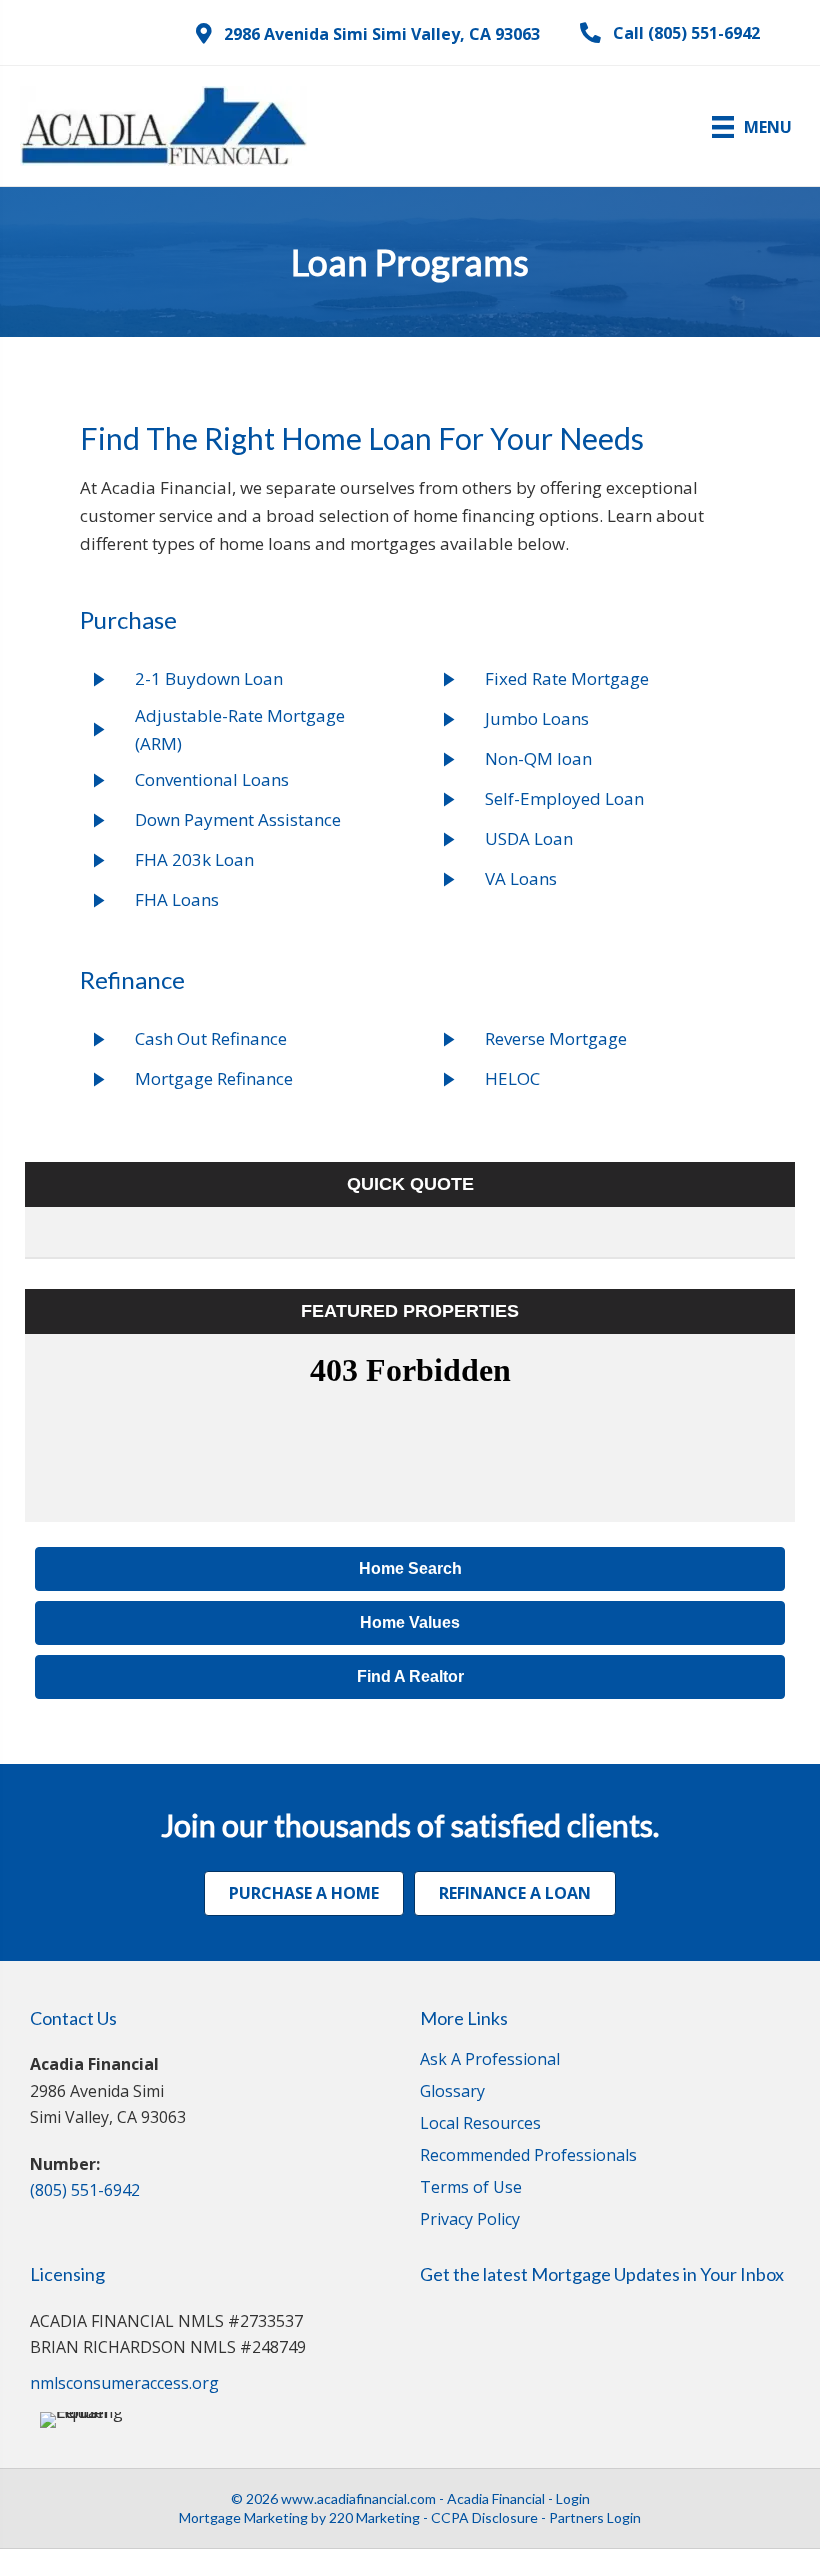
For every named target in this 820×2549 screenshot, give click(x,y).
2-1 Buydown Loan (209, 678)
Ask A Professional (490, 2060)
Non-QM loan (538, 758)
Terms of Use (471, 2188)
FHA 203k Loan (194, 859)
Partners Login (595, 2517)
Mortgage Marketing (243, 2517)
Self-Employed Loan (564, 798)
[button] (368, 34)
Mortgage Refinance (214, 1078)
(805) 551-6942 (85, 2190)
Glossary (452, 2092)
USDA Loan (529, 838)
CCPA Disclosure (484, 2517)
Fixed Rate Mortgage (567, 678)
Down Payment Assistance (238, 819)
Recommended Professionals (528, 2156)
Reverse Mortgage (556, 1038)
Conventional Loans (212, 779)
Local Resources (480, 2124)
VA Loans (521, 878)
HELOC (512, 1078)
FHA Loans (177, 899)
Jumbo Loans (537, 718)
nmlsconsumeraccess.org (124, 2383)
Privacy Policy (470, 2220)
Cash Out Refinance (211, 1038)
